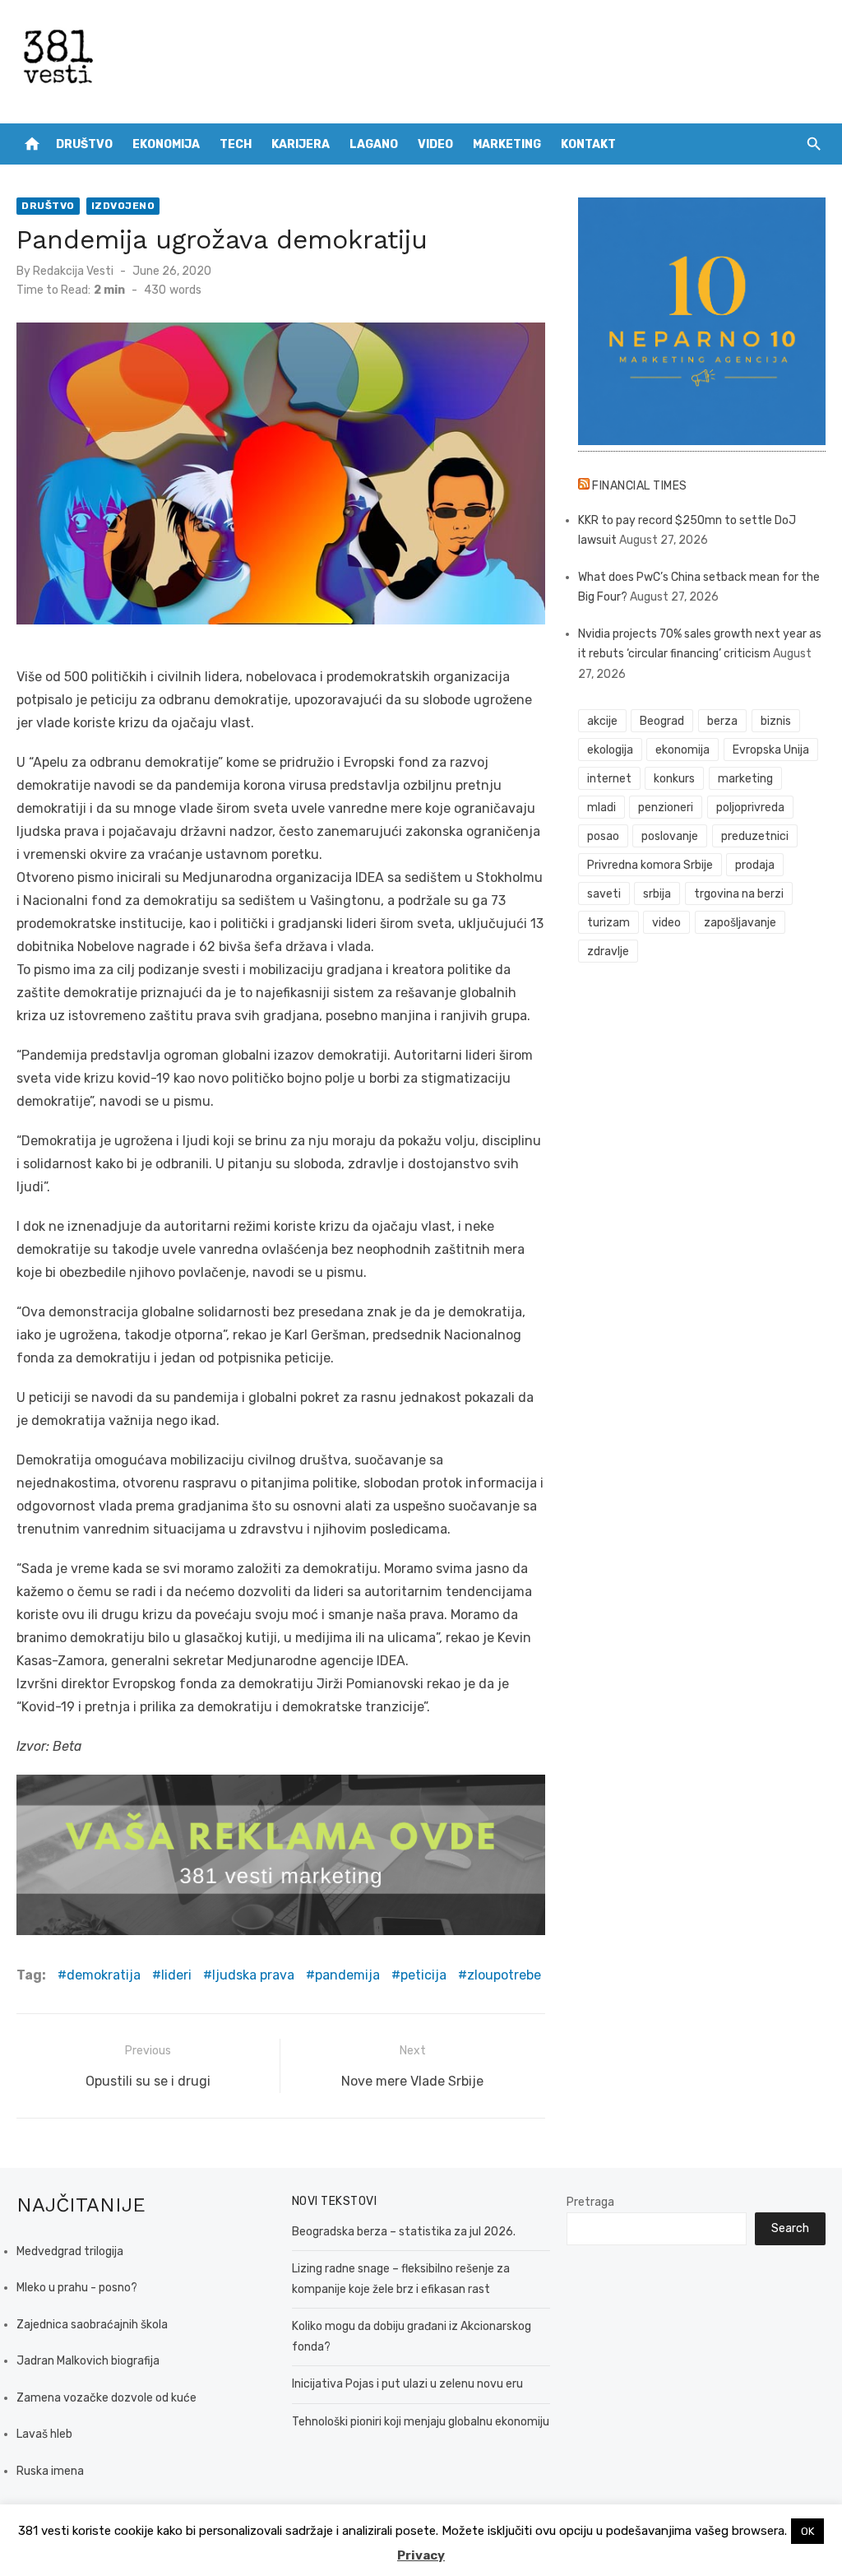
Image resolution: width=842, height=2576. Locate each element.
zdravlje (608, 951)
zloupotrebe (504, 1975)
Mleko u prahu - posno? (77, 2288)
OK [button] (807, 2531)
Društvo (84, 144)
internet (609, 779)
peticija (423, 1975)
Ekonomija (166, 144)
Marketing (507, 144)
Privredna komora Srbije (650, 865)
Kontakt (588, 144)
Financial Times (640, 486)
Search (790, 2228)
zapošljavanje (740, 923)
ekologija (610, 750)
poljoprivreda (750, 808)
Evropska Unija (771, 750)
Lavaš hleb (44, 2434)
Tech (236, 144)
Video (435, 144)
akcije (602, 721)
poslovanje (670, 836)
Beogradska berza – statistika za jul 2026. (404, 2232)
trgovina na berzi (739, 894)
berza (722, 721)
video (666, 923)
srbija (657, 894)
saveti (604, 894)
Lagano (374, 144)
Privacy (421, 2555)
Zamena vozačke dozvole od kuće (106, 2398)
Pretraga (590, 2202)
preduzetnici (755, 836)
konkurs (674, 779)
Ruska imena (50, 2471)
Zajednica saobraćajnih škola (92, 2325)
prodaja (755, 865)
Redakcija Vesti (73, 271)
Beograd (662, 721)
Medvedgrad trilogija (70, 2251)
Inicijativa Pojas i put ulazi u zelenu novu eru (407, 2384)
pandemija (347, 1975)
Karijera (301, 144)
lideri (176, 1975)
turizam (608, 923)
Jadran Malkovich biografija (88, 2361)
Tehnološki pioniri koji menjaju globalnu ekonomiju (421, 2422)
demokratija (104, 1975)
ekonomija (682, 750)
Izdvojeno (123, 206)
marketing (745, 779)
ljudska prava (253, 1975)
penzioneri (666, 808)
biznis (776, 721)
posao (603, 836)
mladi (601, 808)
